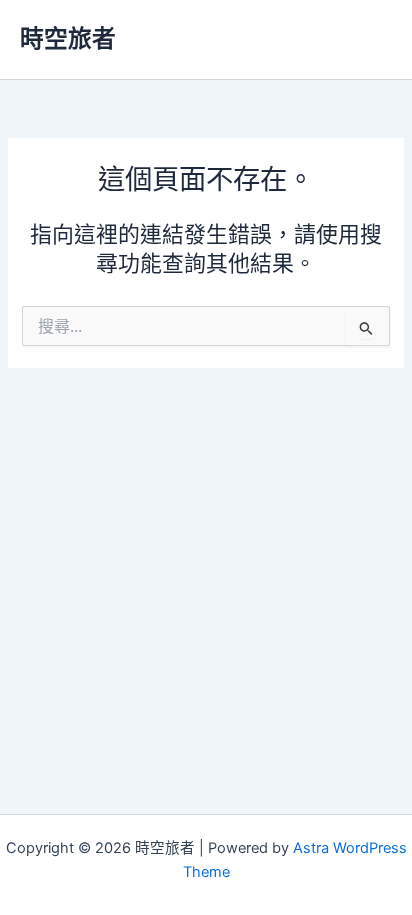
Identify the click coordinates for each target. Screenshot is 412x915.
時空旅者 (68, 38)
